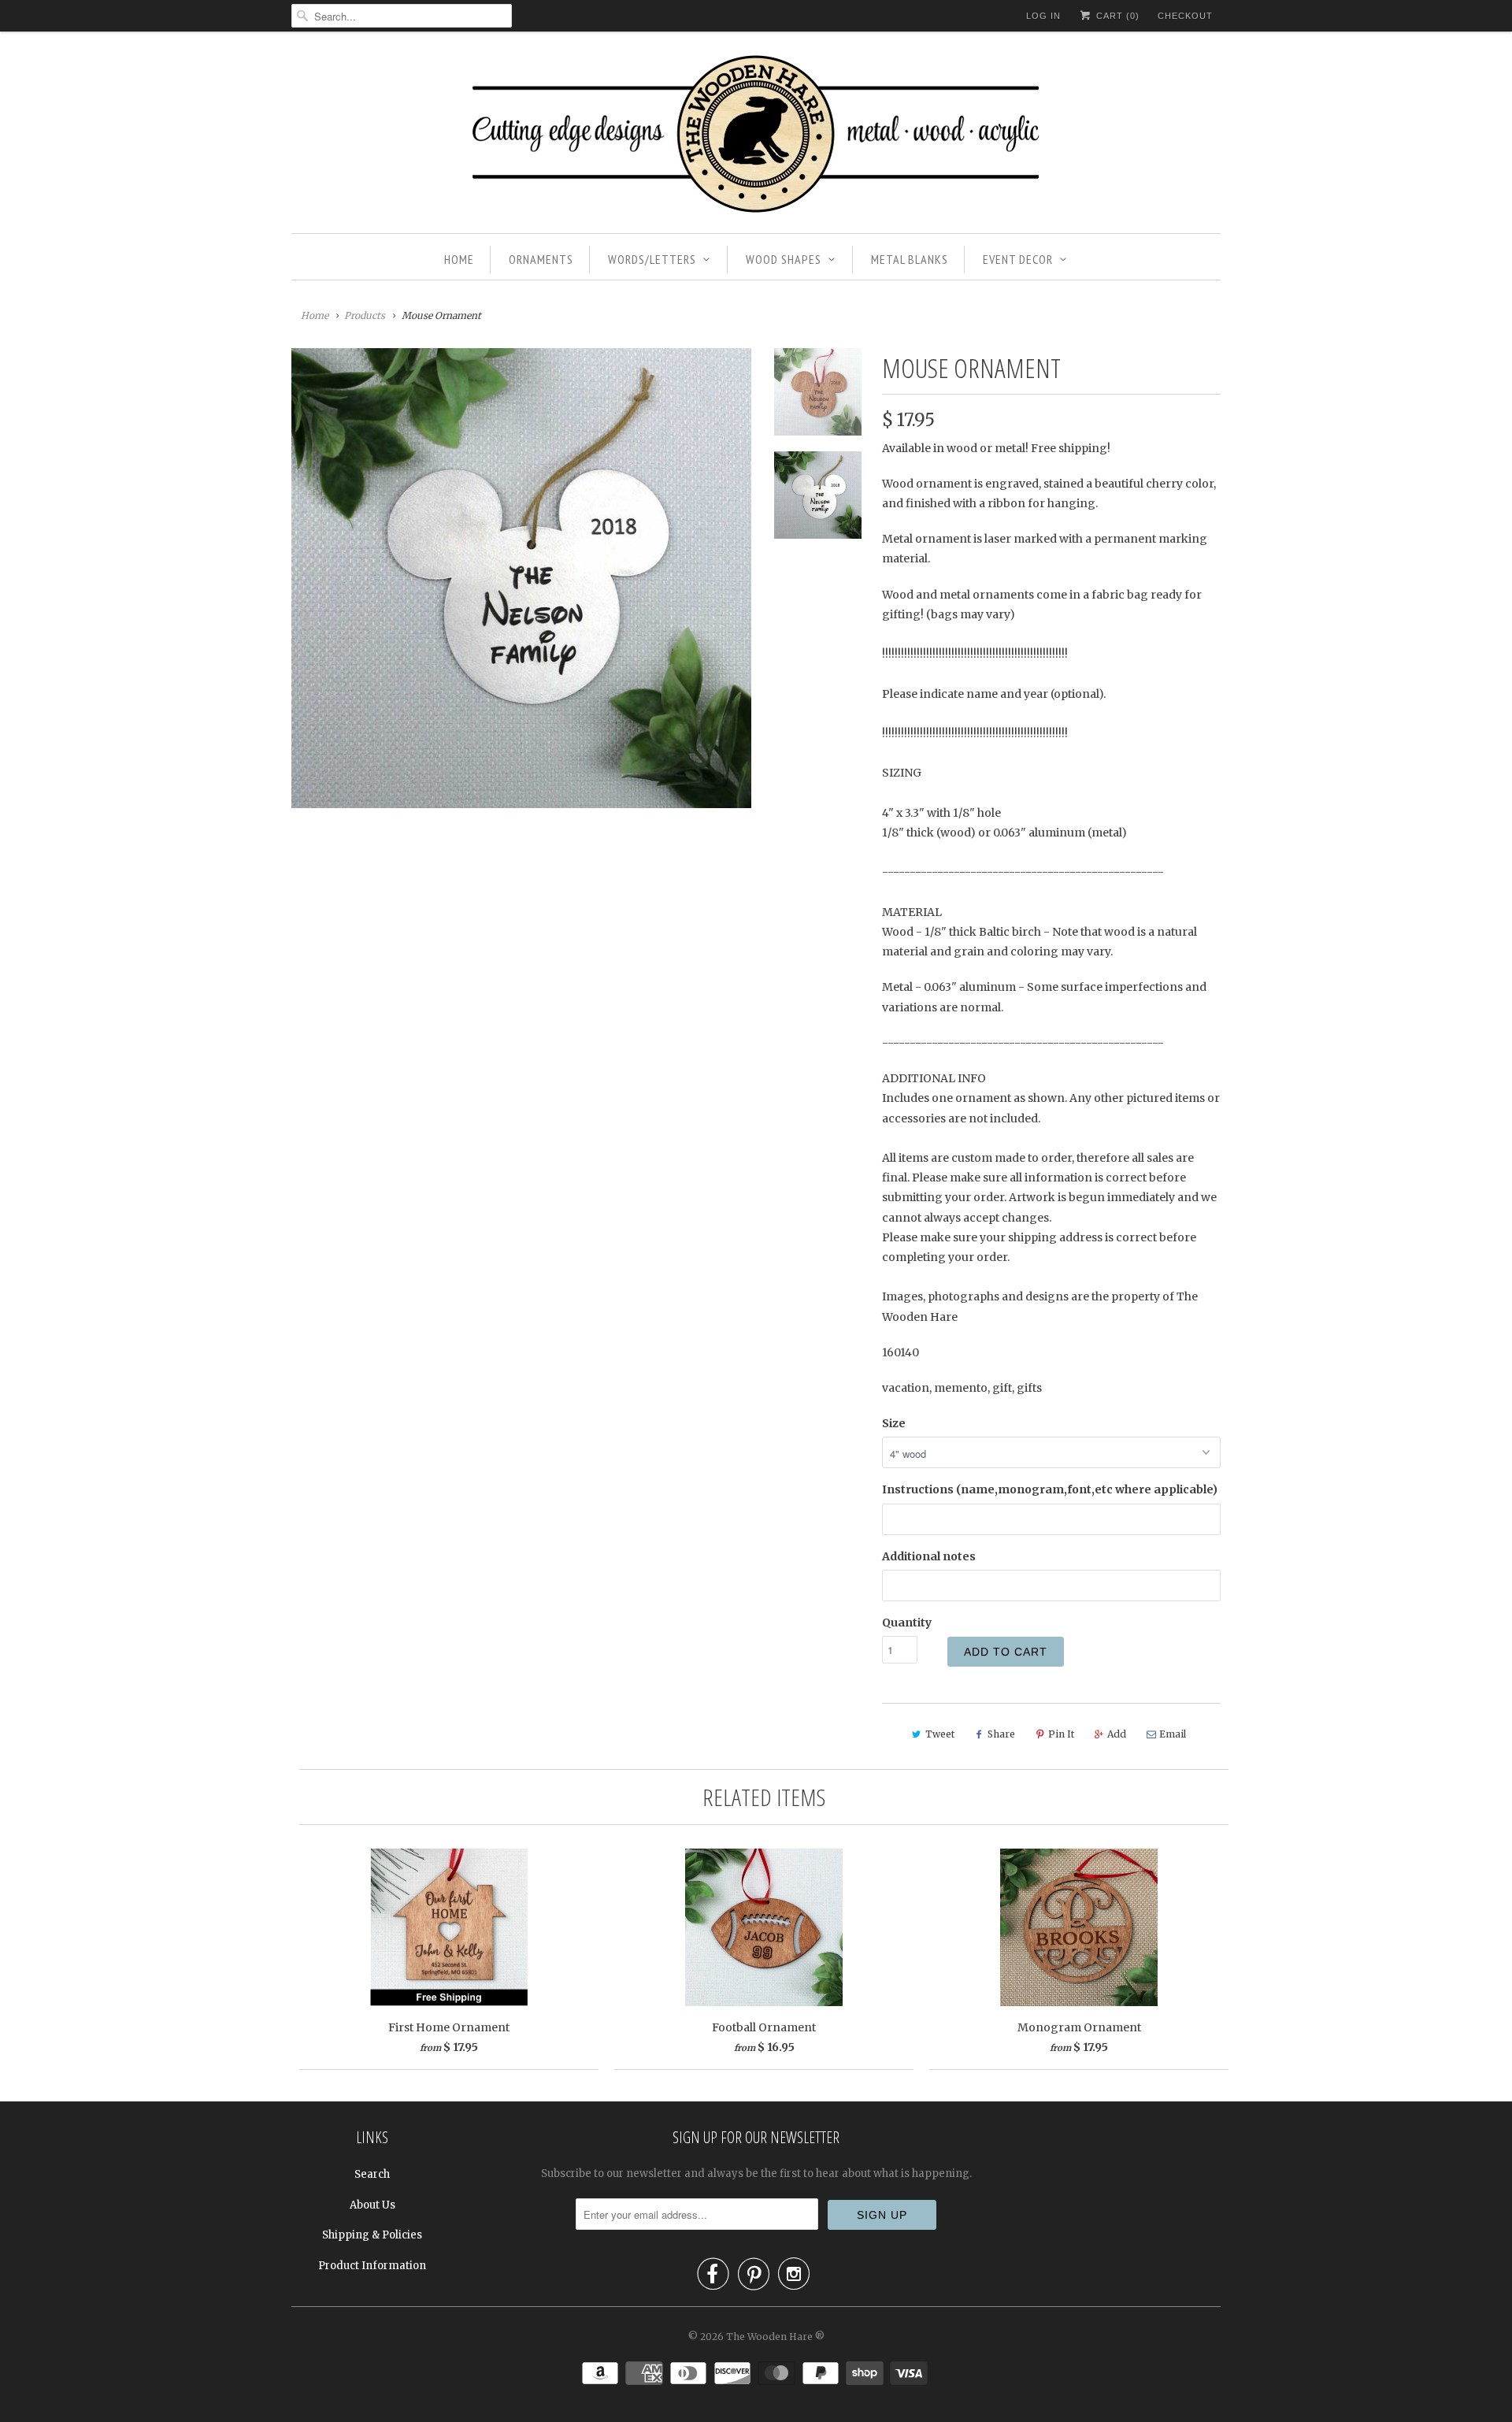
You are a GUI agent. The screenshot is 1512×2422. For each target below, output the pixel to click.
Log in (1043, 16)
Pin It (1061, 1734)
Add (1117, 1734)
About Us (372, 2205)
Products (365, 315)
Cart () (1116, 16)
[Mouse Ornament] (521, 578)
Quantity (907, 1623)
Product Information (372, 2266)
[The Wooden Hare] (756, 136)
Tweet (940, 1734)
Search (372, 2174)
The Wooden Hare (769, 2337)
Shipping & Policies (372, 2235)
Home (459, 259)
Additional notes (929, 1556)
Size (894, 1423)
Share (1001, 1734)
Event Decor (1018, 259)
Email (1173, 1734)
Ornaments (541, 259)
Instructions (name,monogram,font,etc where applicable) (1050, 1489)
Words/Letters (652, 259)
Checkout (1185, 16)
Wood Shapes (784, 259)
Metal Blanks (910, 259)
